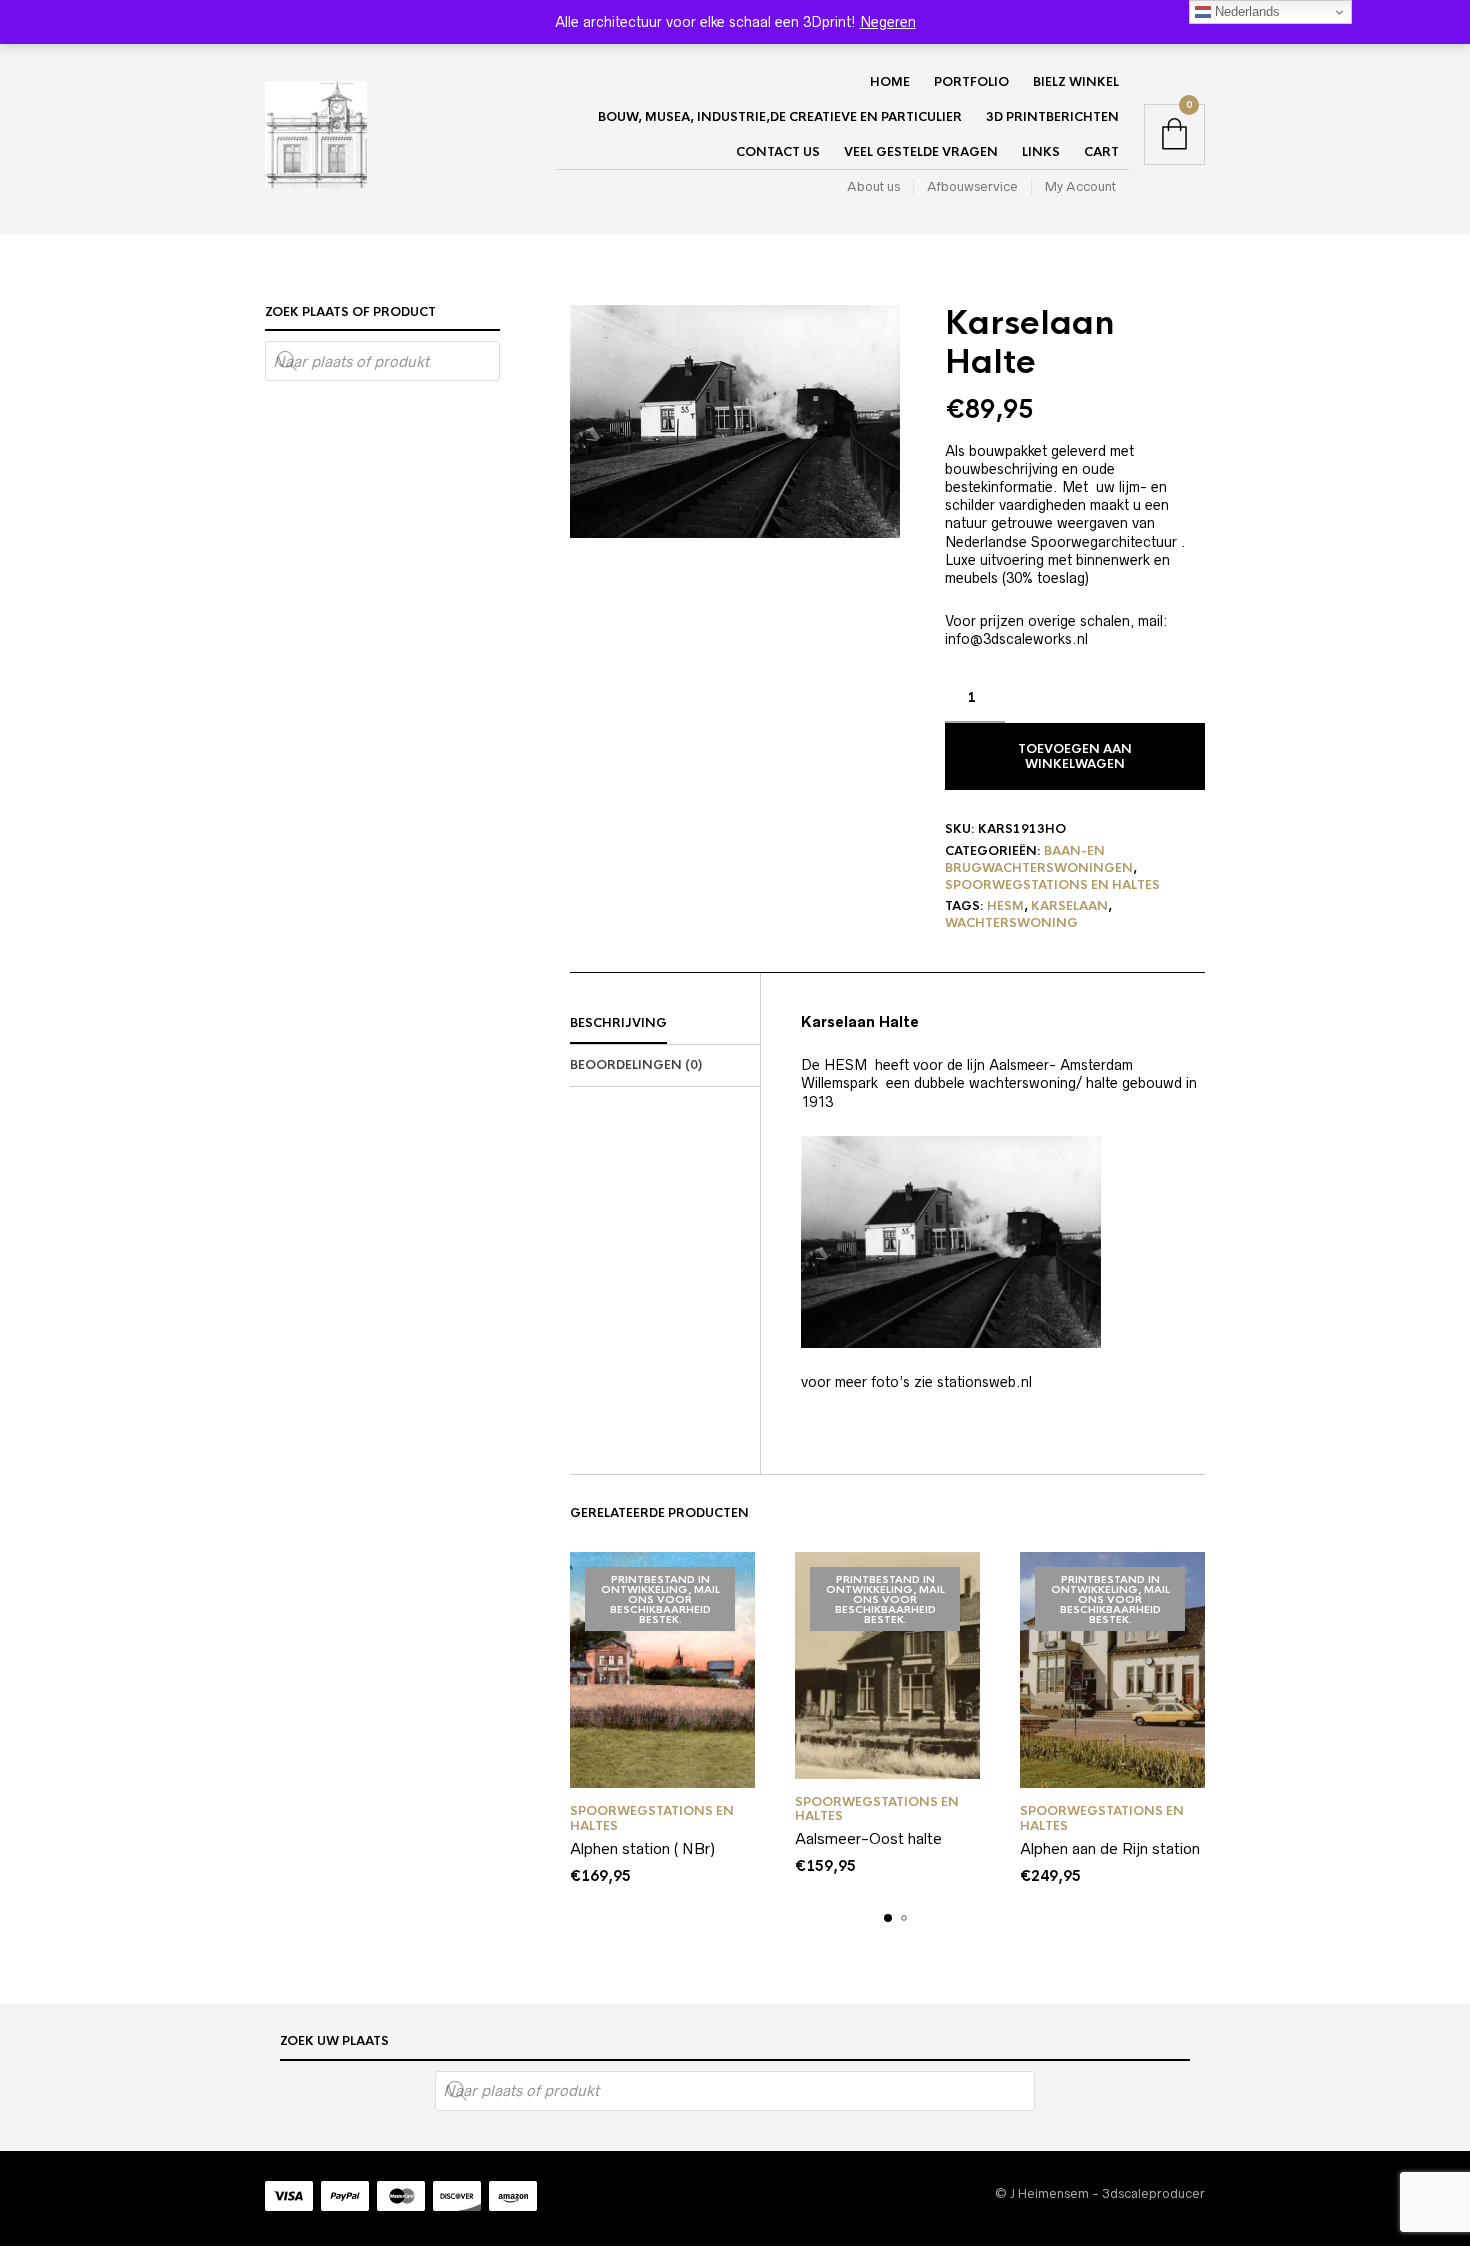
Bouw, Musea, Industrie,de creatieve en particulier (780, 117)
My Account (1080, 186)
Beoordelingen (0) (636, 1065)
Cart (1101, 152)
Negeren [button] (888, 22)
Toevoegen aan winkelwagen (1075, 756)
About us (873, 186)
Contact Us (778, 152)
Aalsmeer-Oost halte (868, 1838)
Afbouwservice (972, 186)
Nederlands (1245, 11)
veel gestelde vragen (921, 152)
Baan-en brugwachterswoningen (1039, 859)
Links (1041, 152)
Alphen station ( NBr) (642, 1848)
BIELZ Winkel (1076, 82)
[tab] (665, 1024)
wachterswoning (1011, 923)
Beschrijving (618, 1023)
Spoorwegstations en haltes (1052, 885)
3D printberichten (1052, 117)
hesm (1005, 906)
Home (890, 82)
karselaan (1069, 906)
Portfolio (971, 82)
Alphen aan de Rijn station (1110, 1848)
